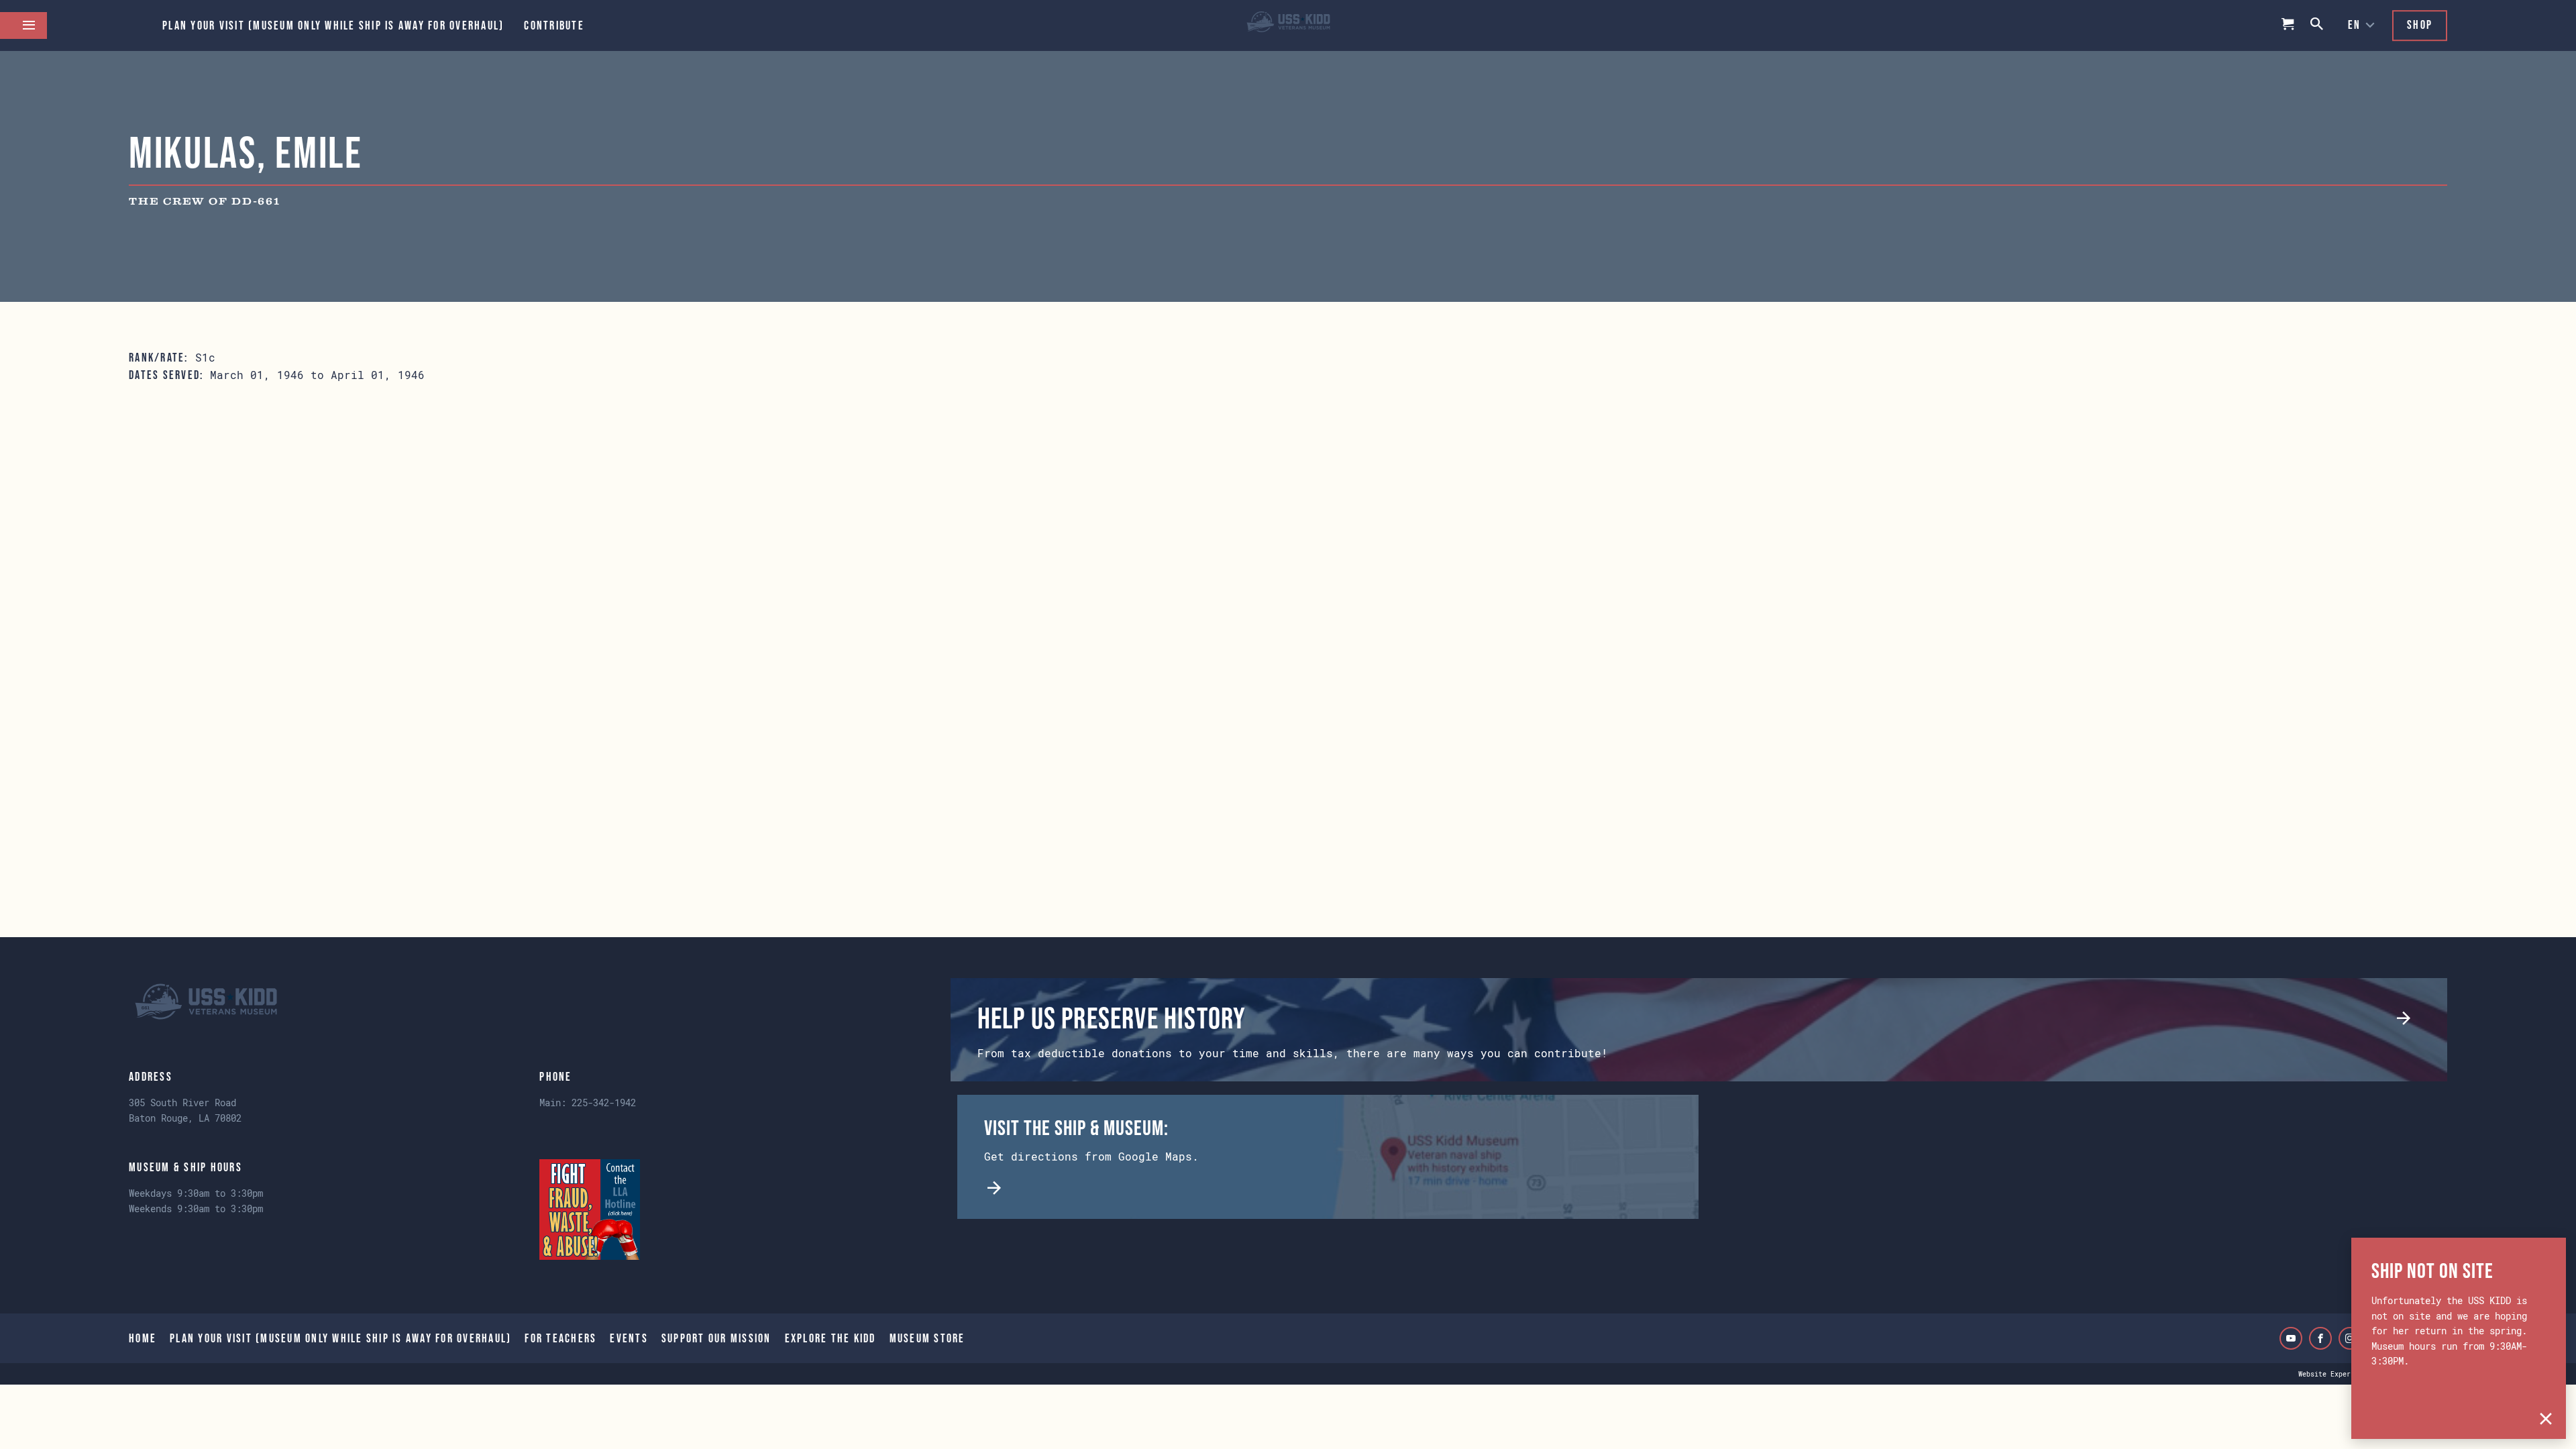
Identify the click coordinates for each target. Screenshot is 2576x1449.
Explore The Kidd (830, 1338)
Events (629, 1338)
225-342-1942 (604, 1103)
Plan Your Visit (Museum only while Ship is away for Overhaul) (333, 25)
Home (143, 1338)
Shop (2420, 25)
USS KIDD (1288, 25)
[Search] (2318, 25)
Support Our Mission (716, 1338)
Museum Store (927, 1338)
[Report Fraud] (590, 1210)
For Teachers (560, 1338)
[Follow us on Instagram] (2350, 1338)
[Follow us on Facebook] (2320, 1338)
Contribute (554, 25)
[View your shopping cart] (2288, 25)
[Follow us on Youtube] (2291, 1338)
